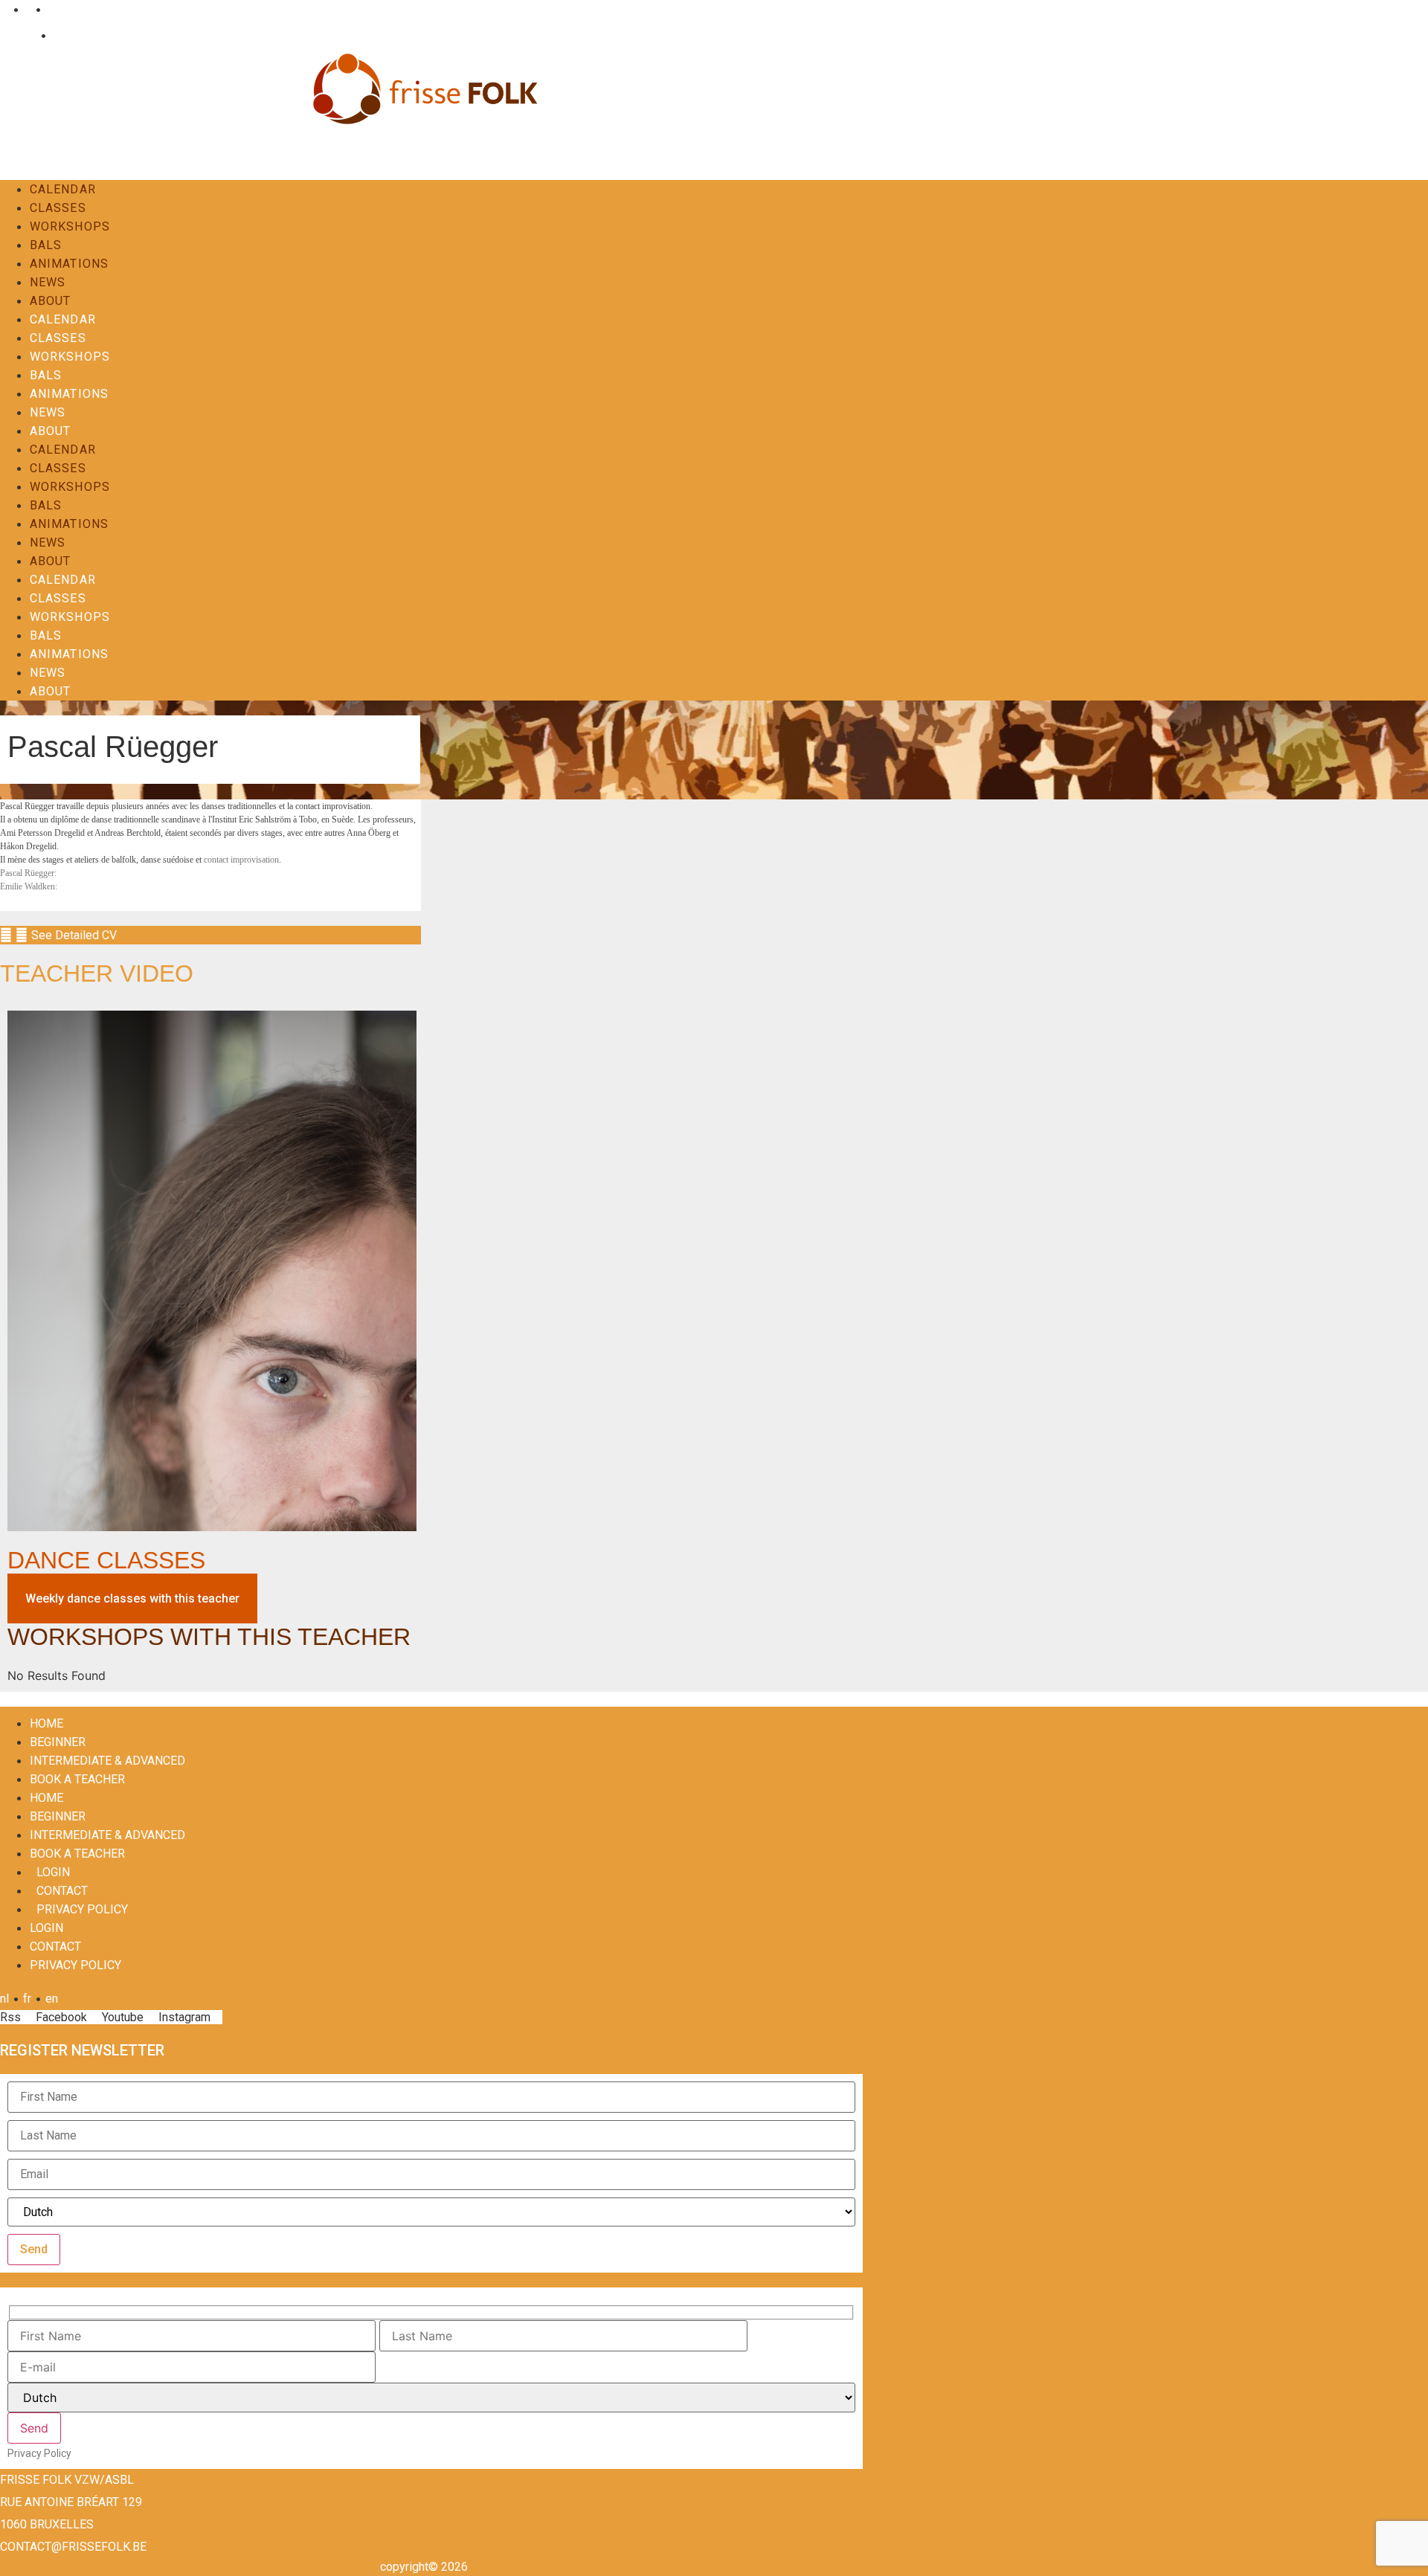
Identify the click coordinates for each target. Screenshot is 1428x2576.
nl (4, 9)
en (52, 9)
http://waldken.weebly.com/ (116, 886)
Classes (58, 208)
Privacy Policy (82, 1909)
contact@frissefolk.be (73, 2547)
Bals (46, 245)
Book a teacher (77, 1779)
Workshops (70, 226)
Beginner (58, 1742)
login (53, 1872)
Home (46, 1723)
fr (27, 9)
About (51, 301)
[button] (210, 935)
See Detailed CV (74, 935)
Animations (69, 264)
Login (22, 35)
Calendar (63, 189)
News (48, 282)
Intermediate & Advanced (107, 1761)
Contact (70, 35)
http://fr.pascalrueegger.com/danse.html (142, 873)
